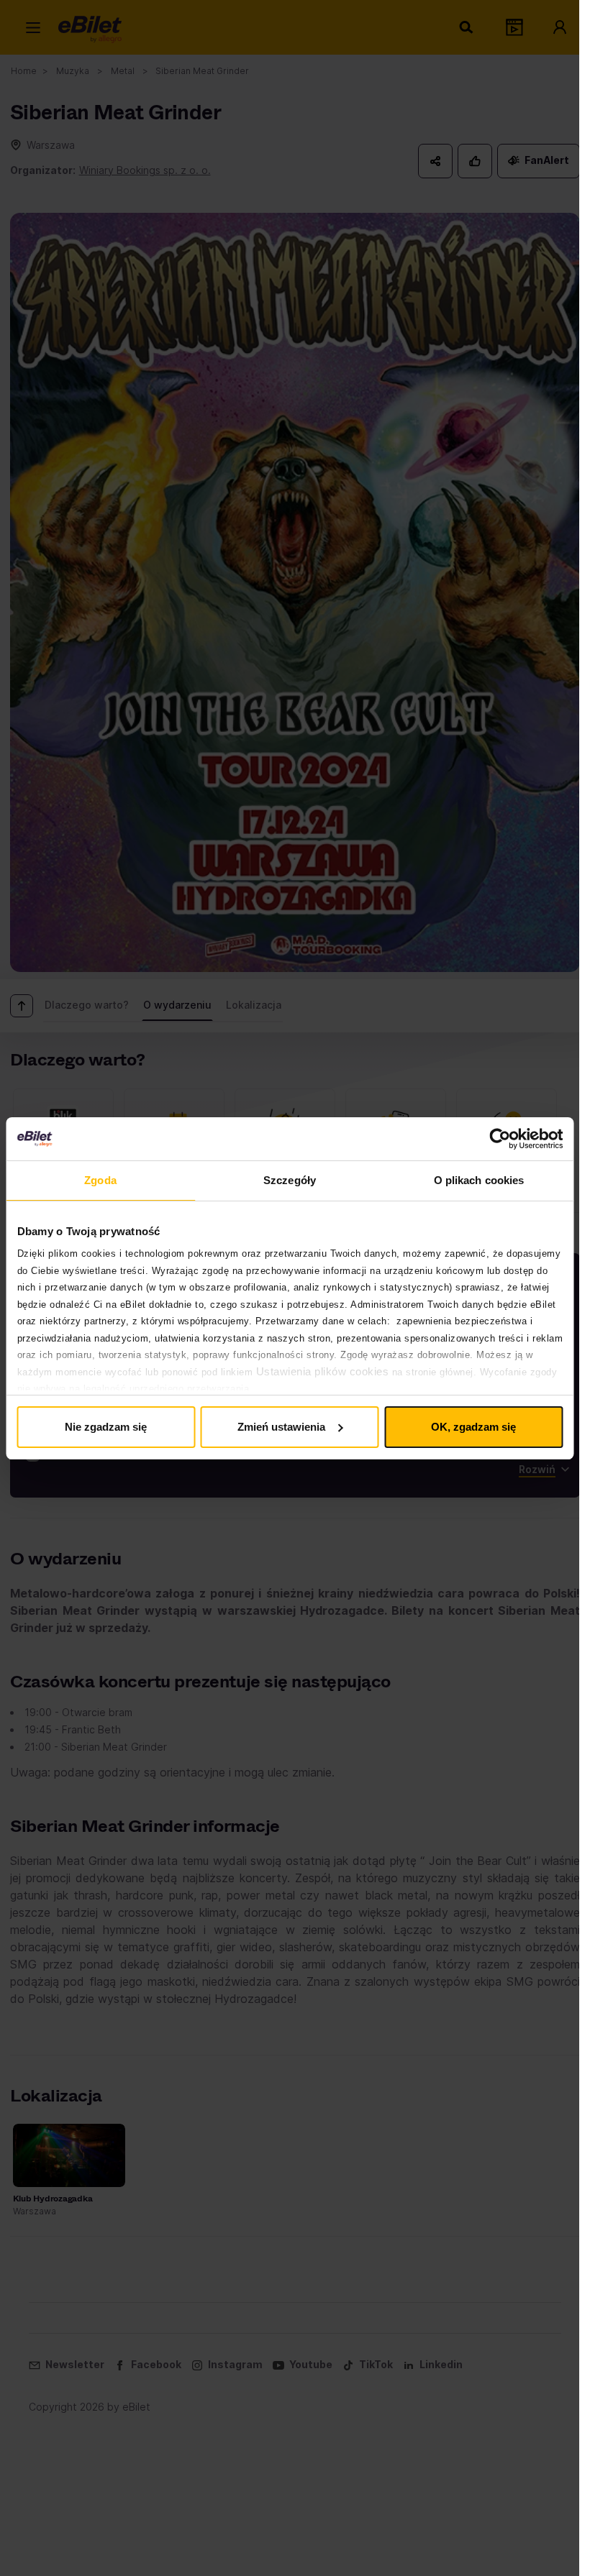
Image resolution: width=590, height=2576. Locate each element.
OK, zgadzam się (473, 1427)
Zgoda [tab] (100, 1180)
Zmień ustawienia (281, 1427)
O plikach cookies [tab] (479, 1180)
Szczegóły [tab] (290, 1180)
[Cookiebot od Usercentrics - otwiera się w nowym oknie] (500, 1139)
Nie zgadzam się (106, 1427)
